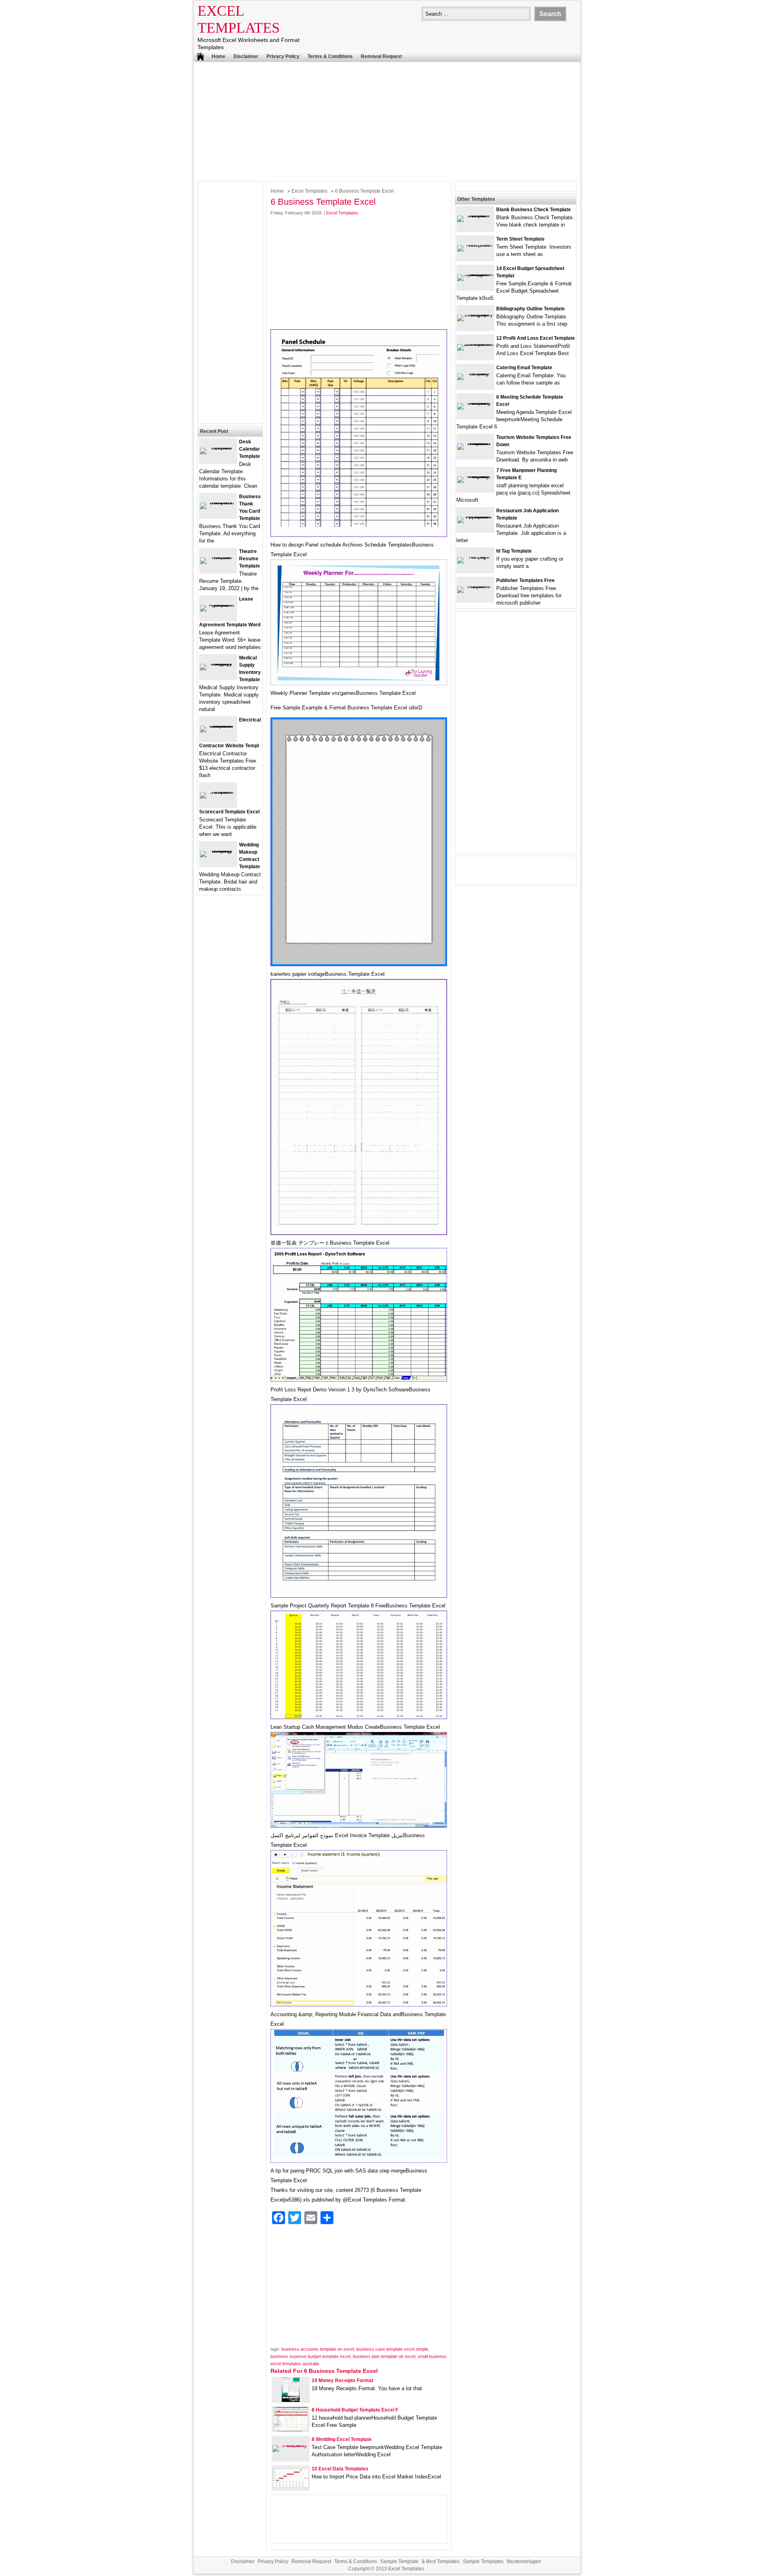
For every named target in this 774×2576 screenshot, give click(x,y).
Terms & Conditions (330, 56)
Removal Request (381, 56)
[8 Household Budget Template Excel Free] (291, 2429)
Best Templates (443, 2561)
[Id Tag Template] (475, 557)
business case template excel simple (392, 2349)
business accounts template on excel (318, 2349)
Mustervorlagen (524, 2561)
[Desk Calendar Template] (218, 448)
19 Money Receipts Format (342, 2381)
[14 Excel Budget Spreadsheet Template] (475, 274)
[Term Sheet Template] (475, 245)
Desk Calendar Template (250, 449)
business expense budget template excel (310, 2356)
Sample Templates (483, 2561)
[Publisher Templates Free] (475, 586)
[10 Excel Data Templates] (291, 2486)
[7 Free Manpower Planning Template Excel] (475, 476)
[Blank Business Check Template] (475, 215)
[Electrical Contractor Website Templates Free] (218, 726)
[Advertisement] (387, 121)
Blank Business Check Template (534, 210)
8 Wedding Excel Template (342, 2439)
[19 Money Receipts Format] (291, 2400)
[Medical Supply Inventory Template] (218, 664)
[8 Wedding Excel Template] (291, 2445)
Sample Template (399, 2561)
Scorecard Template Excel (229, 812)
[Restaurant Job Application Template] (475, 517)
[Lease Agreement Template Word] (218, 605)
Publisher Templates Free (525, 580)
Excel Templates (309, 191)
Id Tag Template (514, 551)
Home (218, 56)
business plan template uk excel (384, 2356)
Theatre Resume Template (250, 559)
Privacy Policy (283, 56)
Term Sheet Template (520, 239)
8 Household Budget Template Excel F (355, 2410)
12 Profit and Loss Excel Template (536, 338)
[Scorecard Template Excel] (218, 792)
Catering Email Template (524, 368)
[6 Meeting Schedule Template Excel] (475, 403)
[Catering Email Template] (475, 373)
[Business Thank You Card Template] (218, 502)
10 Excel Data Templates (340, 2469)
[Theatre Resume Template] (218, 557)
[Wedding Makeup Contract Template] (218, 851)
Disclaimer (246, 56)
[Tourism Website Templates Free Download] (475, 443)
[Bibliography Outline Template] (475, 315)
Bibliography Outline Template (531, 309)
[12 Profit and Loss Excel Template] (475, 344)
